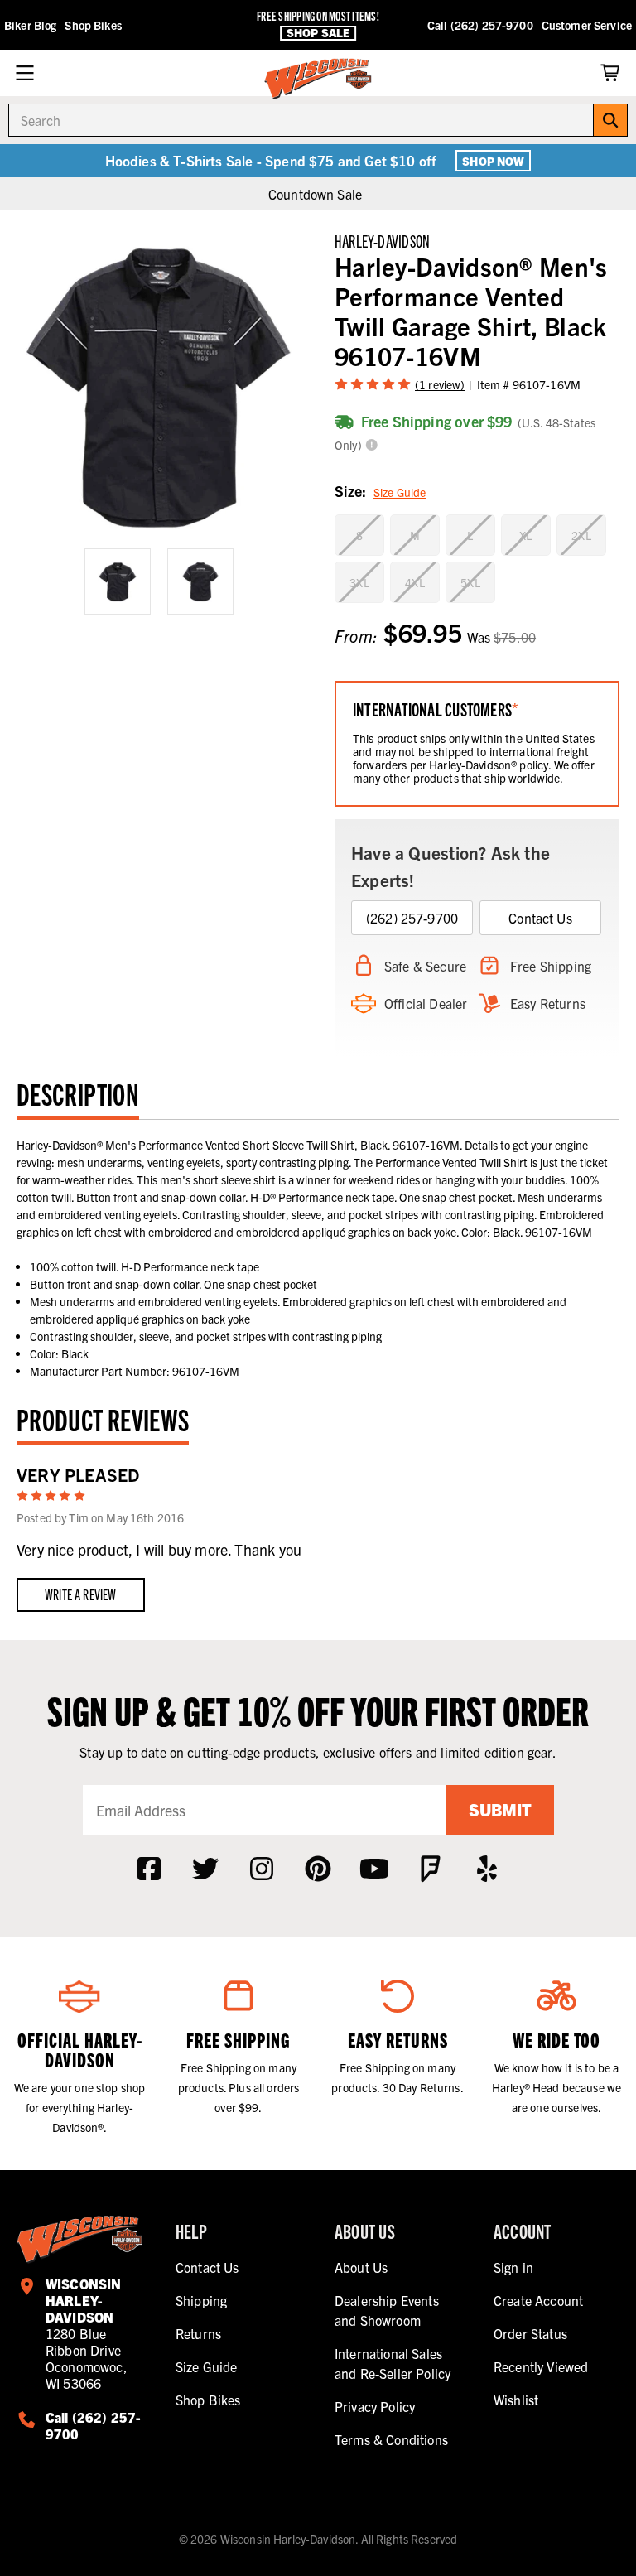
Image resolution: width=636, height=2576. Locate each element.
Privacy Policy (375, 2406)
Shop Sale (318, 33)
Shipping (201, 2300)
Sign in (513, 2267)
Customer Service (587, 25)
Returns (198, 2333)
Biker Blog (30, 25)
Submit (500, 1809)
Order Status (530, 2333)
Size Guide (400, 492)
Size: (380, 491)
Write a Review (81, 1594)
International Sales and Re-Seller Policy (393, 2363)
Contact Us (540, 918)
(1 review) (440, 384)
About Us (361, 2267)
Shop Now (493, 161)
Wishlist (516, 2400)
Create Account (538, 2300)
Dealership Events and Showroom (387, 2310)
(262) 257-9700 (412, 918)
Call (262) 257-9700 (480, 25)
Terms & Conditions (391, 2439)
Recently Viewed (541, 2366)
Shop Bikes (93, 25)
